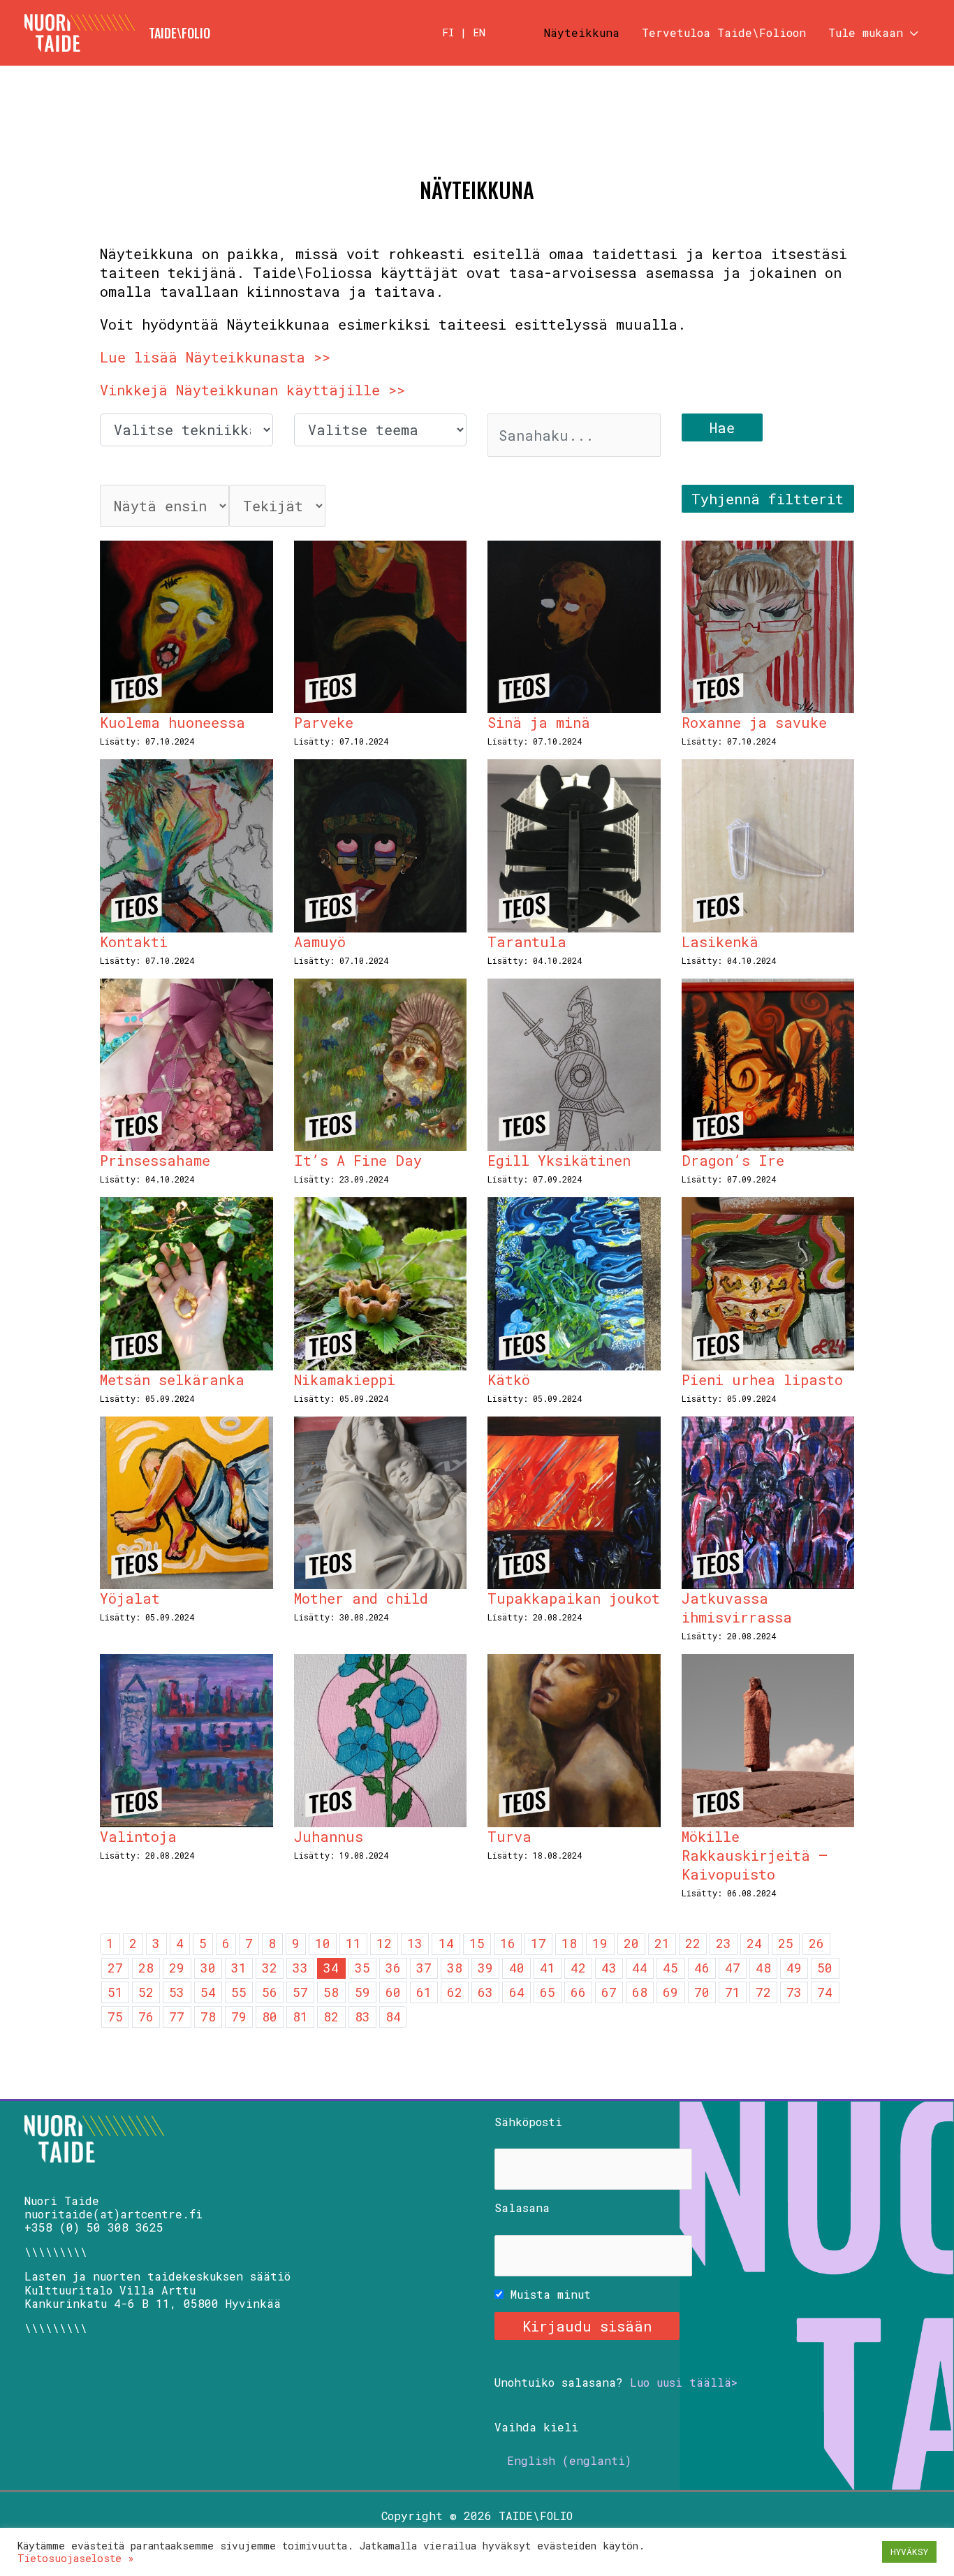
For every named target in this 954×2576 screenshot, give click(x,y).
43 (609, 1968)
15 (477, 1943)
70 (702, 1992)
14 (446, 1943)
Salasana (522, 2208)
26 (816, 1943)
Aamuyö (320, 942)
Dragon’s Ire (733, 1160)
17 (538, 1943)
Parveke (324, 722)
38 (455, 1968)
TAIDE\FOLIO (179, 33)
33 (300, 1968)
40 (517, 1968)
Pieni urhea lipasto (762, 1380)
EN (479, 32)
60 (393, 1992)
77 (177, 2017)
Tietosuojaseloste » (76, 2558)
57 (300, 1992)
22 (693, 1943)
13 (415, 1943)
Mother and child (361, 1598)
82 (331, 2017)
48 (763, 1968)
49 (794, 1968)
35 (362, 1968)
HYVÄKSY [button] (909, 2552)
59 (362, 1992)
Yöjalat (130, 1598)
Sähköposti (528, 2122)
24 (754, 1943)
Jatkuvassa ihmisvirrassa (737, 1608)
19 (600, 1943)
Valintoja (138, 1836)
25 (786, 1943)
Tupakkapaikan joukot (574, 1598)
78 (208, 2017)
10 (323, 1943)
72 (763, 1992)
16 (508, 1943)
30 (208, 1968)
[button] (911, 33)
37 (424, 1968)
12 (384, 1943)
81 (300, 2017)
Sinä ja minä (539, 722)
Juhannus (329, 1836)
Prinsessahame (155, 1160)
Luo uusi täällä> (684, 2382)
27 (115, 1968)
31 (239, 1968)
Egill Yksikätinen (559, 1160)
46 (702, 1968)
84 (393, 2017)
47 (733, 1968)
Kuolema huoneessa (173, 722)
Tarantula (527, 942)
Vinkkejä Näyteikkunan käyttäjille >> (252, 390)
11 (353, 1943)
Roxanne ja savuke (754, 722)
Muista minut (547, 2294)
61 (424, 1992)
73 (794, 1992)
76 (146, 2017)
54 (208, 1992)
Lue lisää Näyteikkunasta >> (215, 357)
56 (270, 1992)
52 (146, 1992)
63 (485, 1992)
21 (662, 1943)
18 (569, 1943)
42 (578, 1968)
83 (362, 2017)
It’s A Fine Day (358, 1160)
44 (640, 1968)
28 (146, 1968)
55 (239, 1992)
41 (548, 1968)
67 (609, 1992)
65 (548, 1992)
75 (115, 2017)
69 (670, 1992)
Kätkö (509, 1380)
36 (393, 1968)
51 (115, 1992)
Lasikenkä (720, 942)
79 (239, 2017)
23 (724, 1943)
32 (270, 1968)
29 (177, 1968)
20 (631, 1943)
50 (825, 1968)
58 (331, 1992)
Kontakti (134, 942)
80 (270, 2017)
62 (455, 1992)
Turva (509, 1836)
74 (825, 1992)
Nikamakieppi (345, 1380)
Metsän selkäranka (172, 1380)
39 (485, 1968)
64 (517, 1992)
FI (448, 32)
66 (578, 1992)
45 (670, 1968)
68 (640, 1992)
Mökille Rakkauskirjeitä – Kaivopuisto (755, 1855)
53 (177, 1992)
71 (733, 1992)
